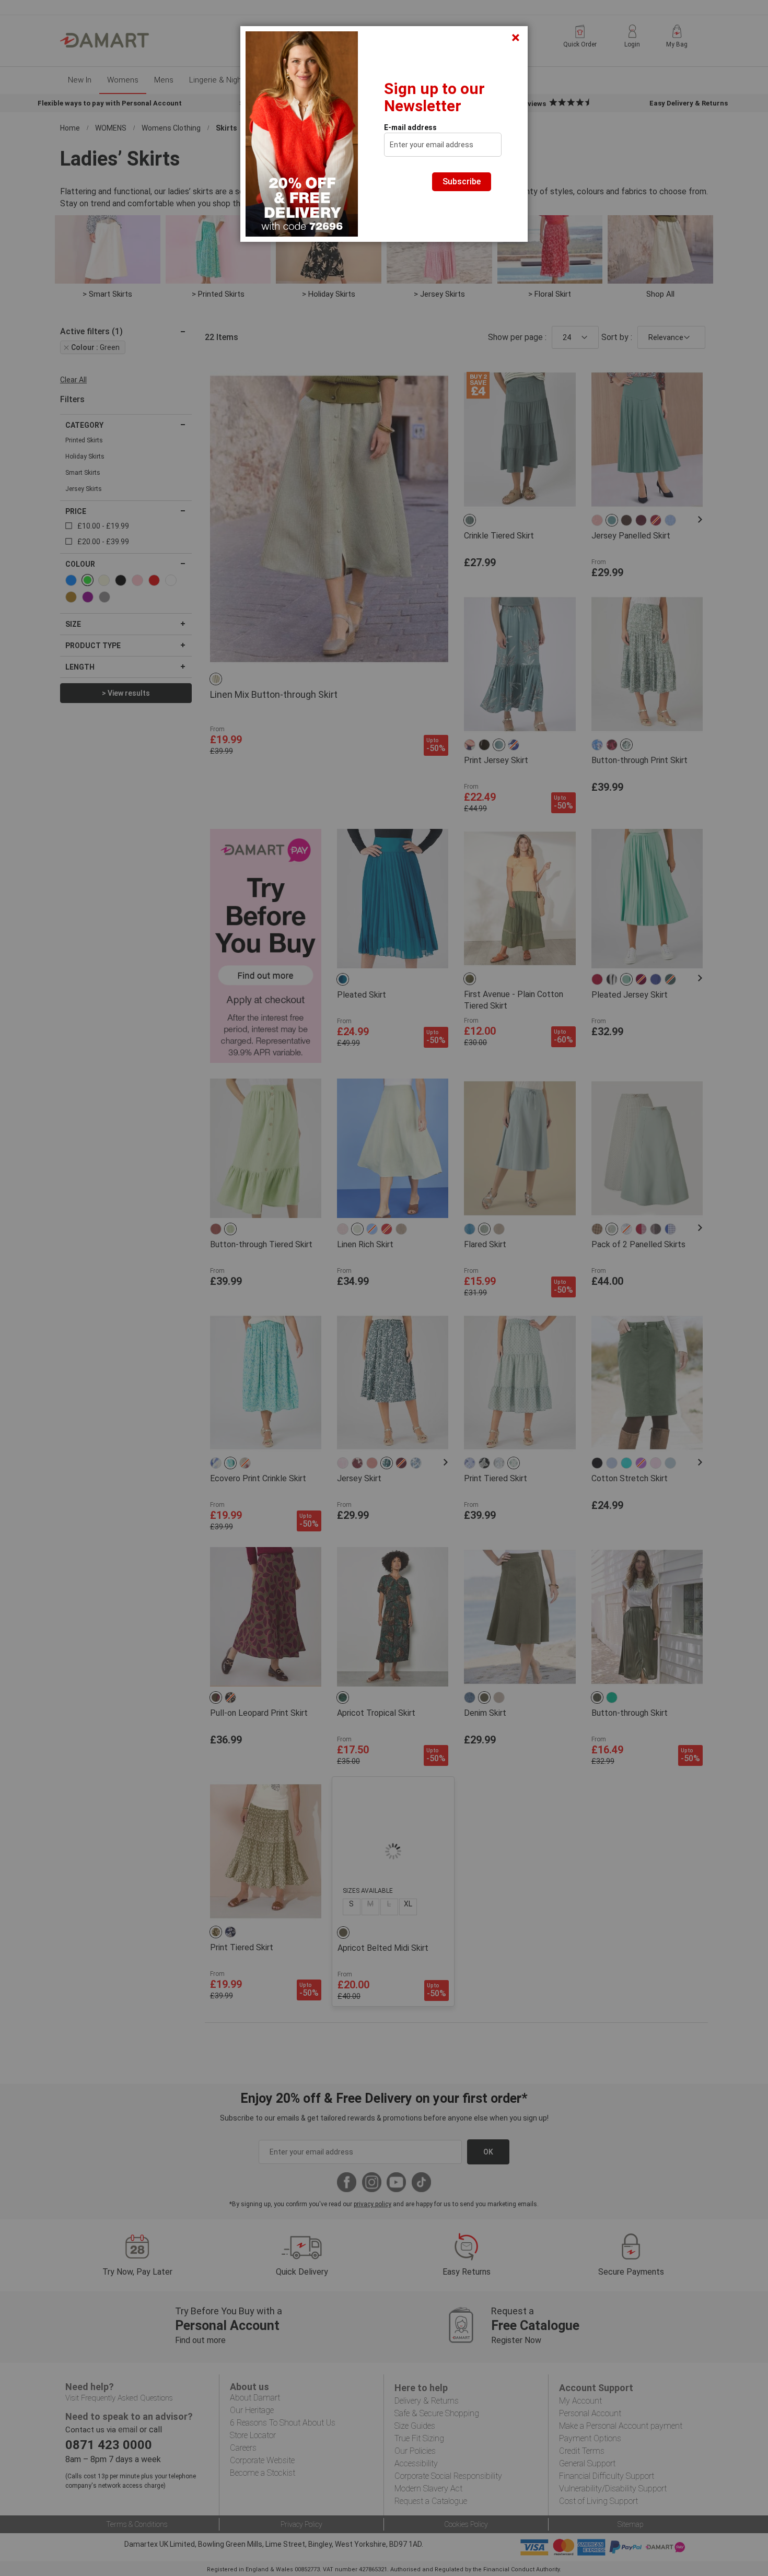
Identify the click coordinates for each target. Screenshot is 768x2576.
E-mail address (410, 127)
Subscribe (462, 182)
